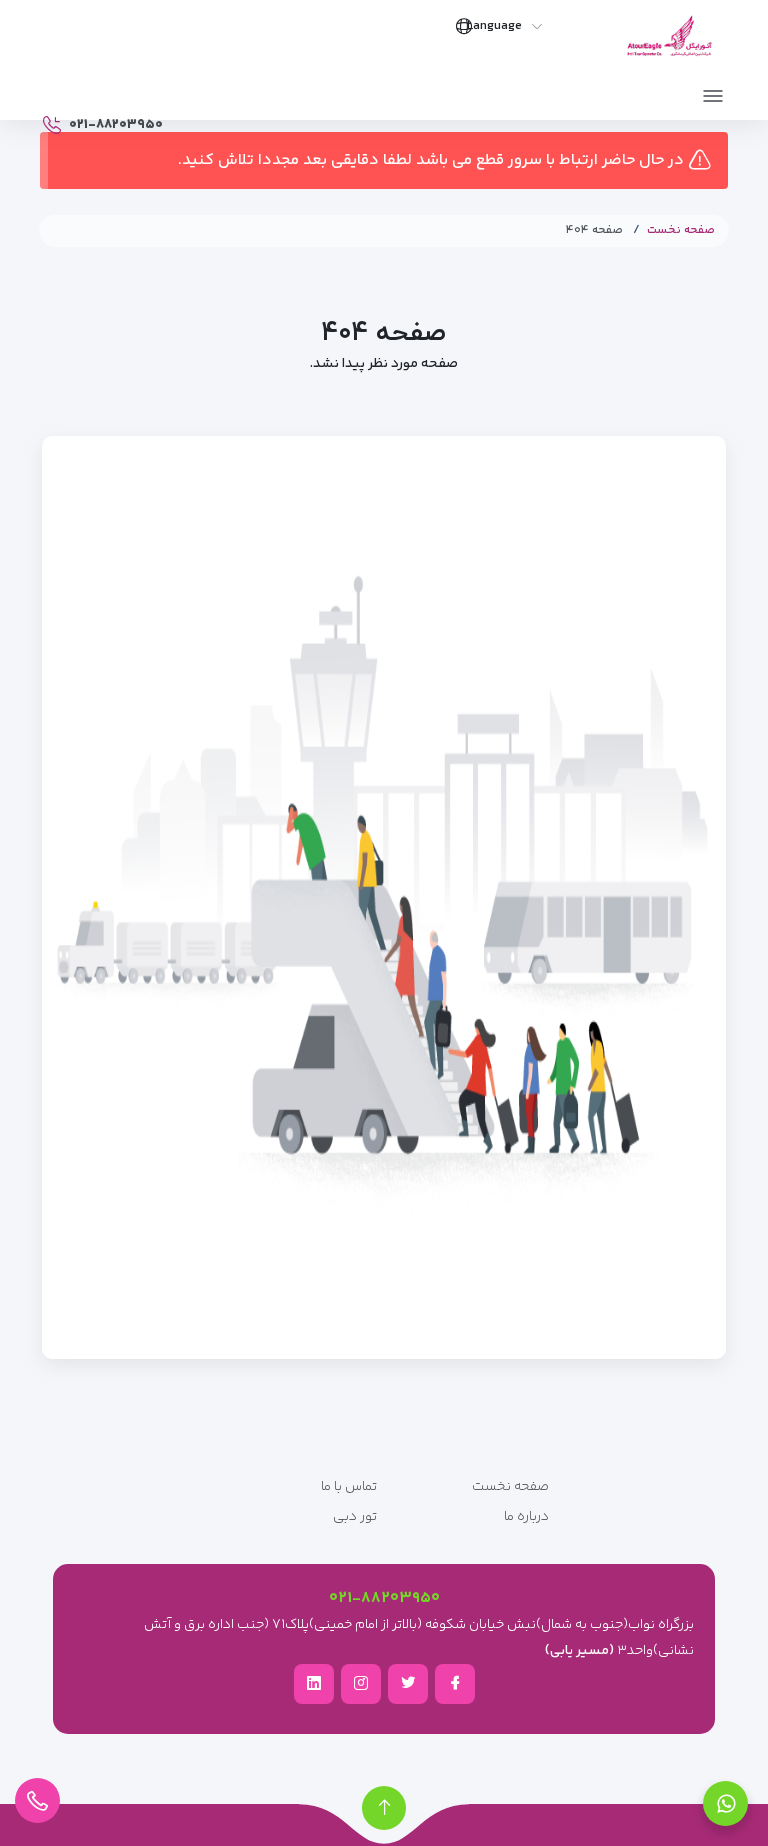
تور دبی (355, 1517)
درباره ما (526, 1517)
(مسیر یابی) (579, 1651)
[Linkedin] (314, 1683)
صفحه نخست (681, 230)
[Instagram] (361, 1683)
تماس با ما (349, 1487)
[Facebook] (455, 1683)
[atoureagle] (669, 42)
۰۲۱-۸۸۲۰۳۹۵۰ (384, 1598)
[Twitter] (408, 1683)
